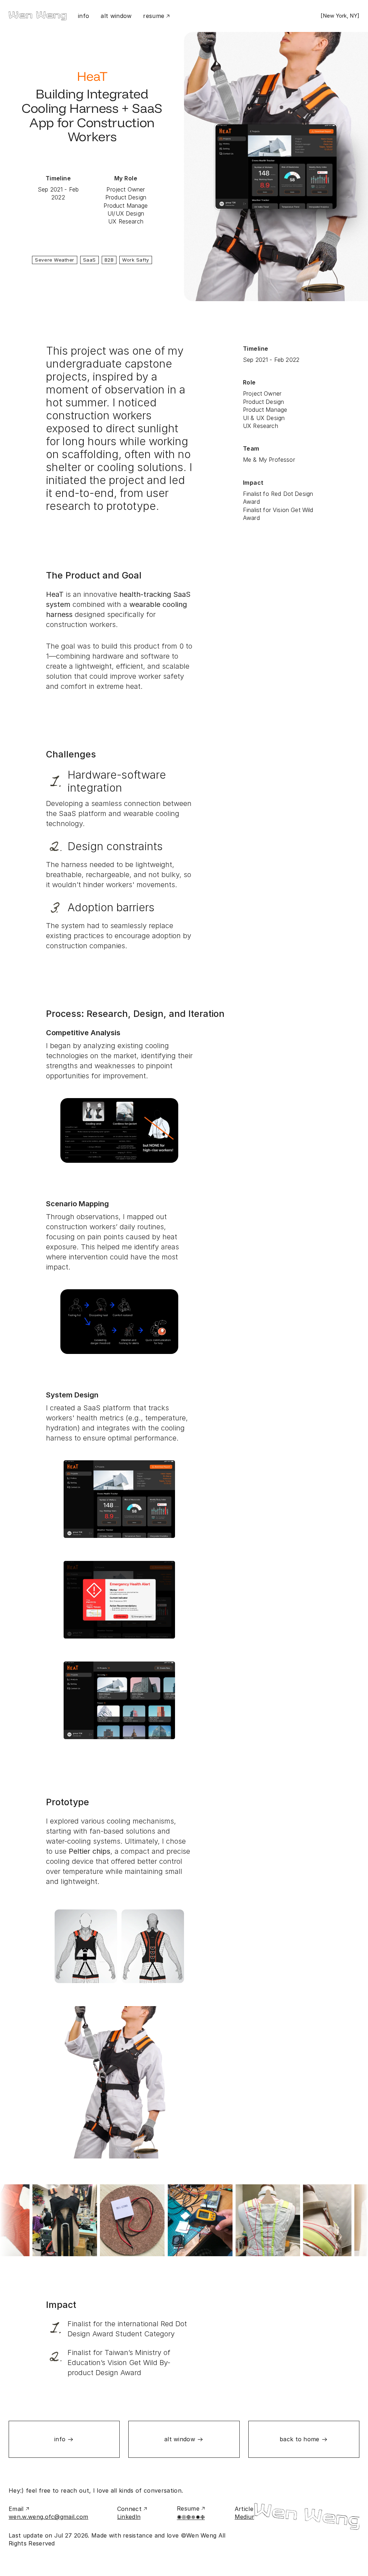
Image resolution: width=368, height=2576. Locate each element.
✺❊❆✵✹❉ (191, 2517)
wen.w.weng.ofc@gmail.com (49, 2517)
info (84, 16)
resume (154, 16)
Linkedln (129, 2517)
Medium (246, 2517)
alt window (116, 16)
